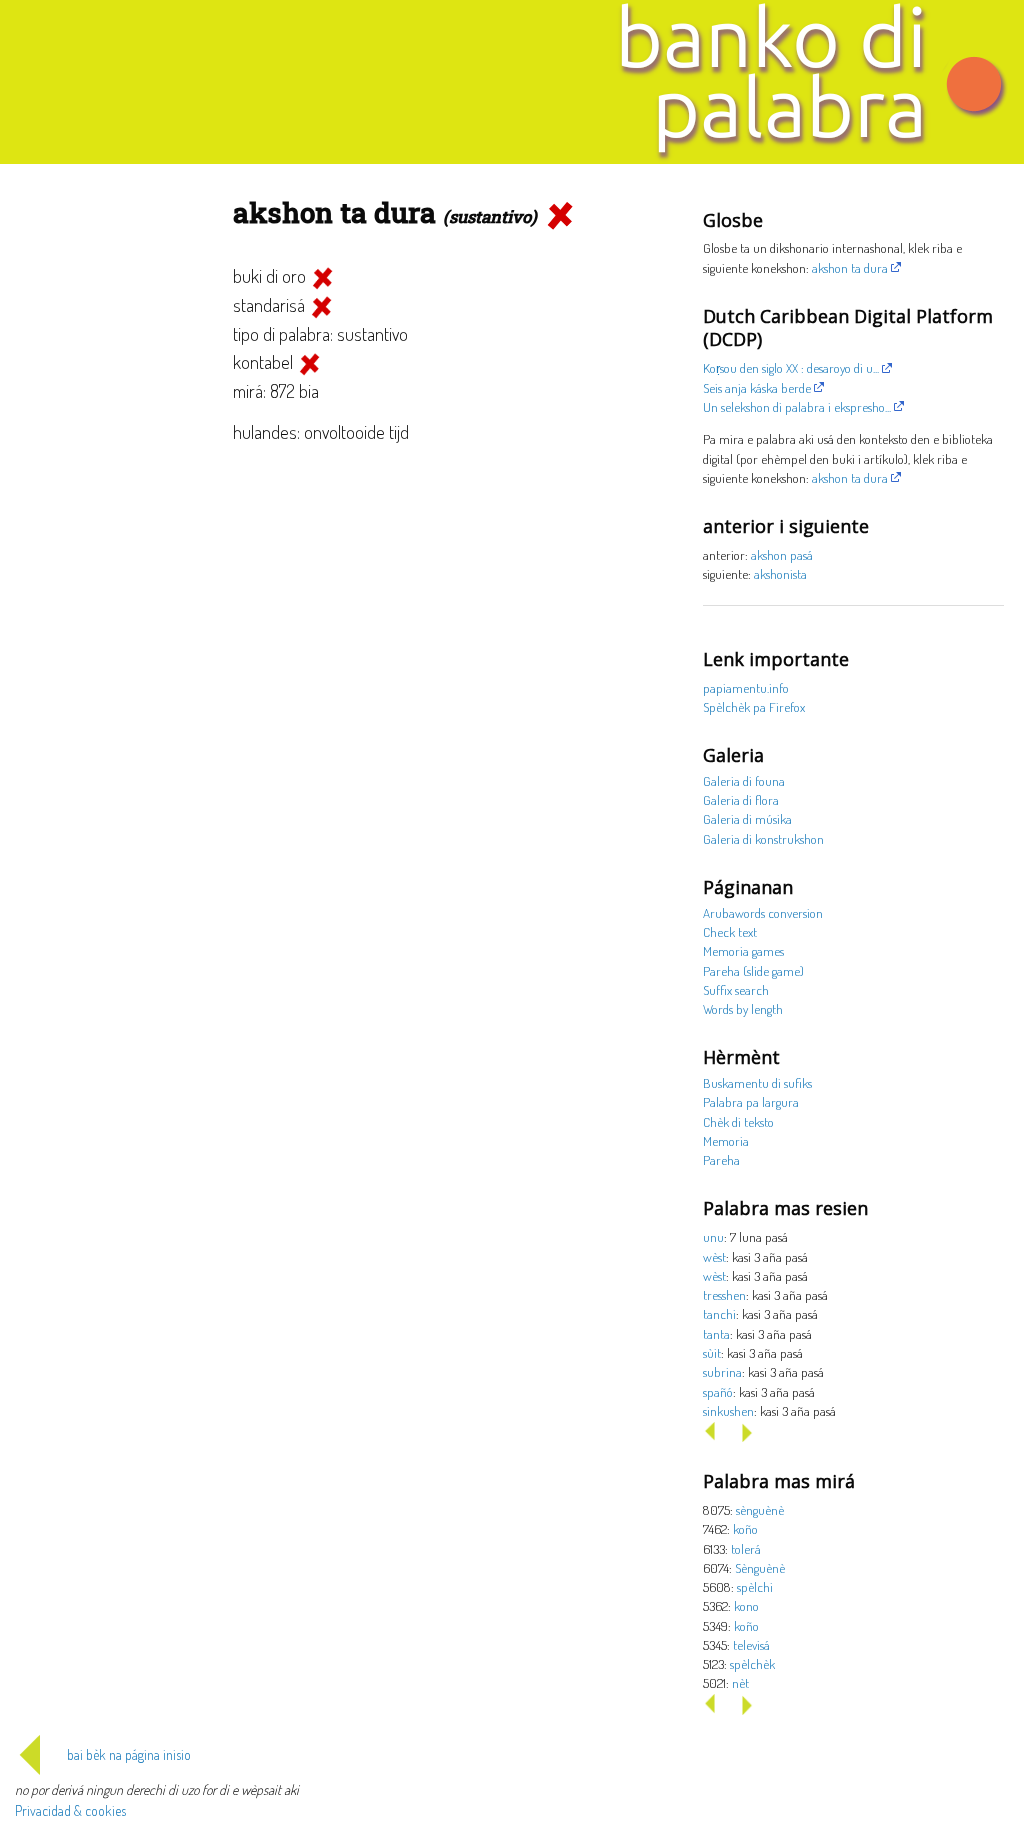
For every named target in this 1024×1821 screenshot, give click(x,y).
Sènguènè (760, 1567)
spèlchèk (752, 1663)
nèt (740, 1682)
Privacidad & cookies (70, 1810)
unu (713, 1236)
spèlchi (755, 1586)
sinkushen (728, 1410)
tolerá (746, 1548)
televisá (751, 1644)
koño (745, 1528)
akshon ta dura (850, 267)
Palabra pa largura (751, 1101)
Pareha (721, 1159)
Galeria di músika (747, 818)
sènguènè (760, 1509)
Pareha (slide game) (753, 970)
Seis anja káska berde (757, 387)
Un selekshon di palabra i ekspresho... (797, 406)
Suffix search (736, 989)
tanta (716, 1333)
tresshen (724, 1294)
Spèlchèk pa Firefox (754, 706)
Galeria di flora (741, 799)
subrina (722, 1371)
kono (746, 1605)
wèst (714, 1256)
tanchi (719, 1313)
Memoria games (743, 950)
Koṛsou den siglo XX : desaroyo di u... (791, 367)
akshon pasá (782, 554)
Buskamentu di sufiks (757, 1082)
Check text (730, 931)
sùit (712, 1352)
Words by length (743, 1008)
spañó (718, 1391)
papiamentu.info (746, 687)
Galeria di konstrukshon (763, 838)
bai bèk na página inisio (129, 1754)
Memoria (726, 1140)
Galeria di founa (744, 780)
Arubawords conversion (763, 912)
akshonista (780, 573)
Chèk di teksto (738, 1121)
